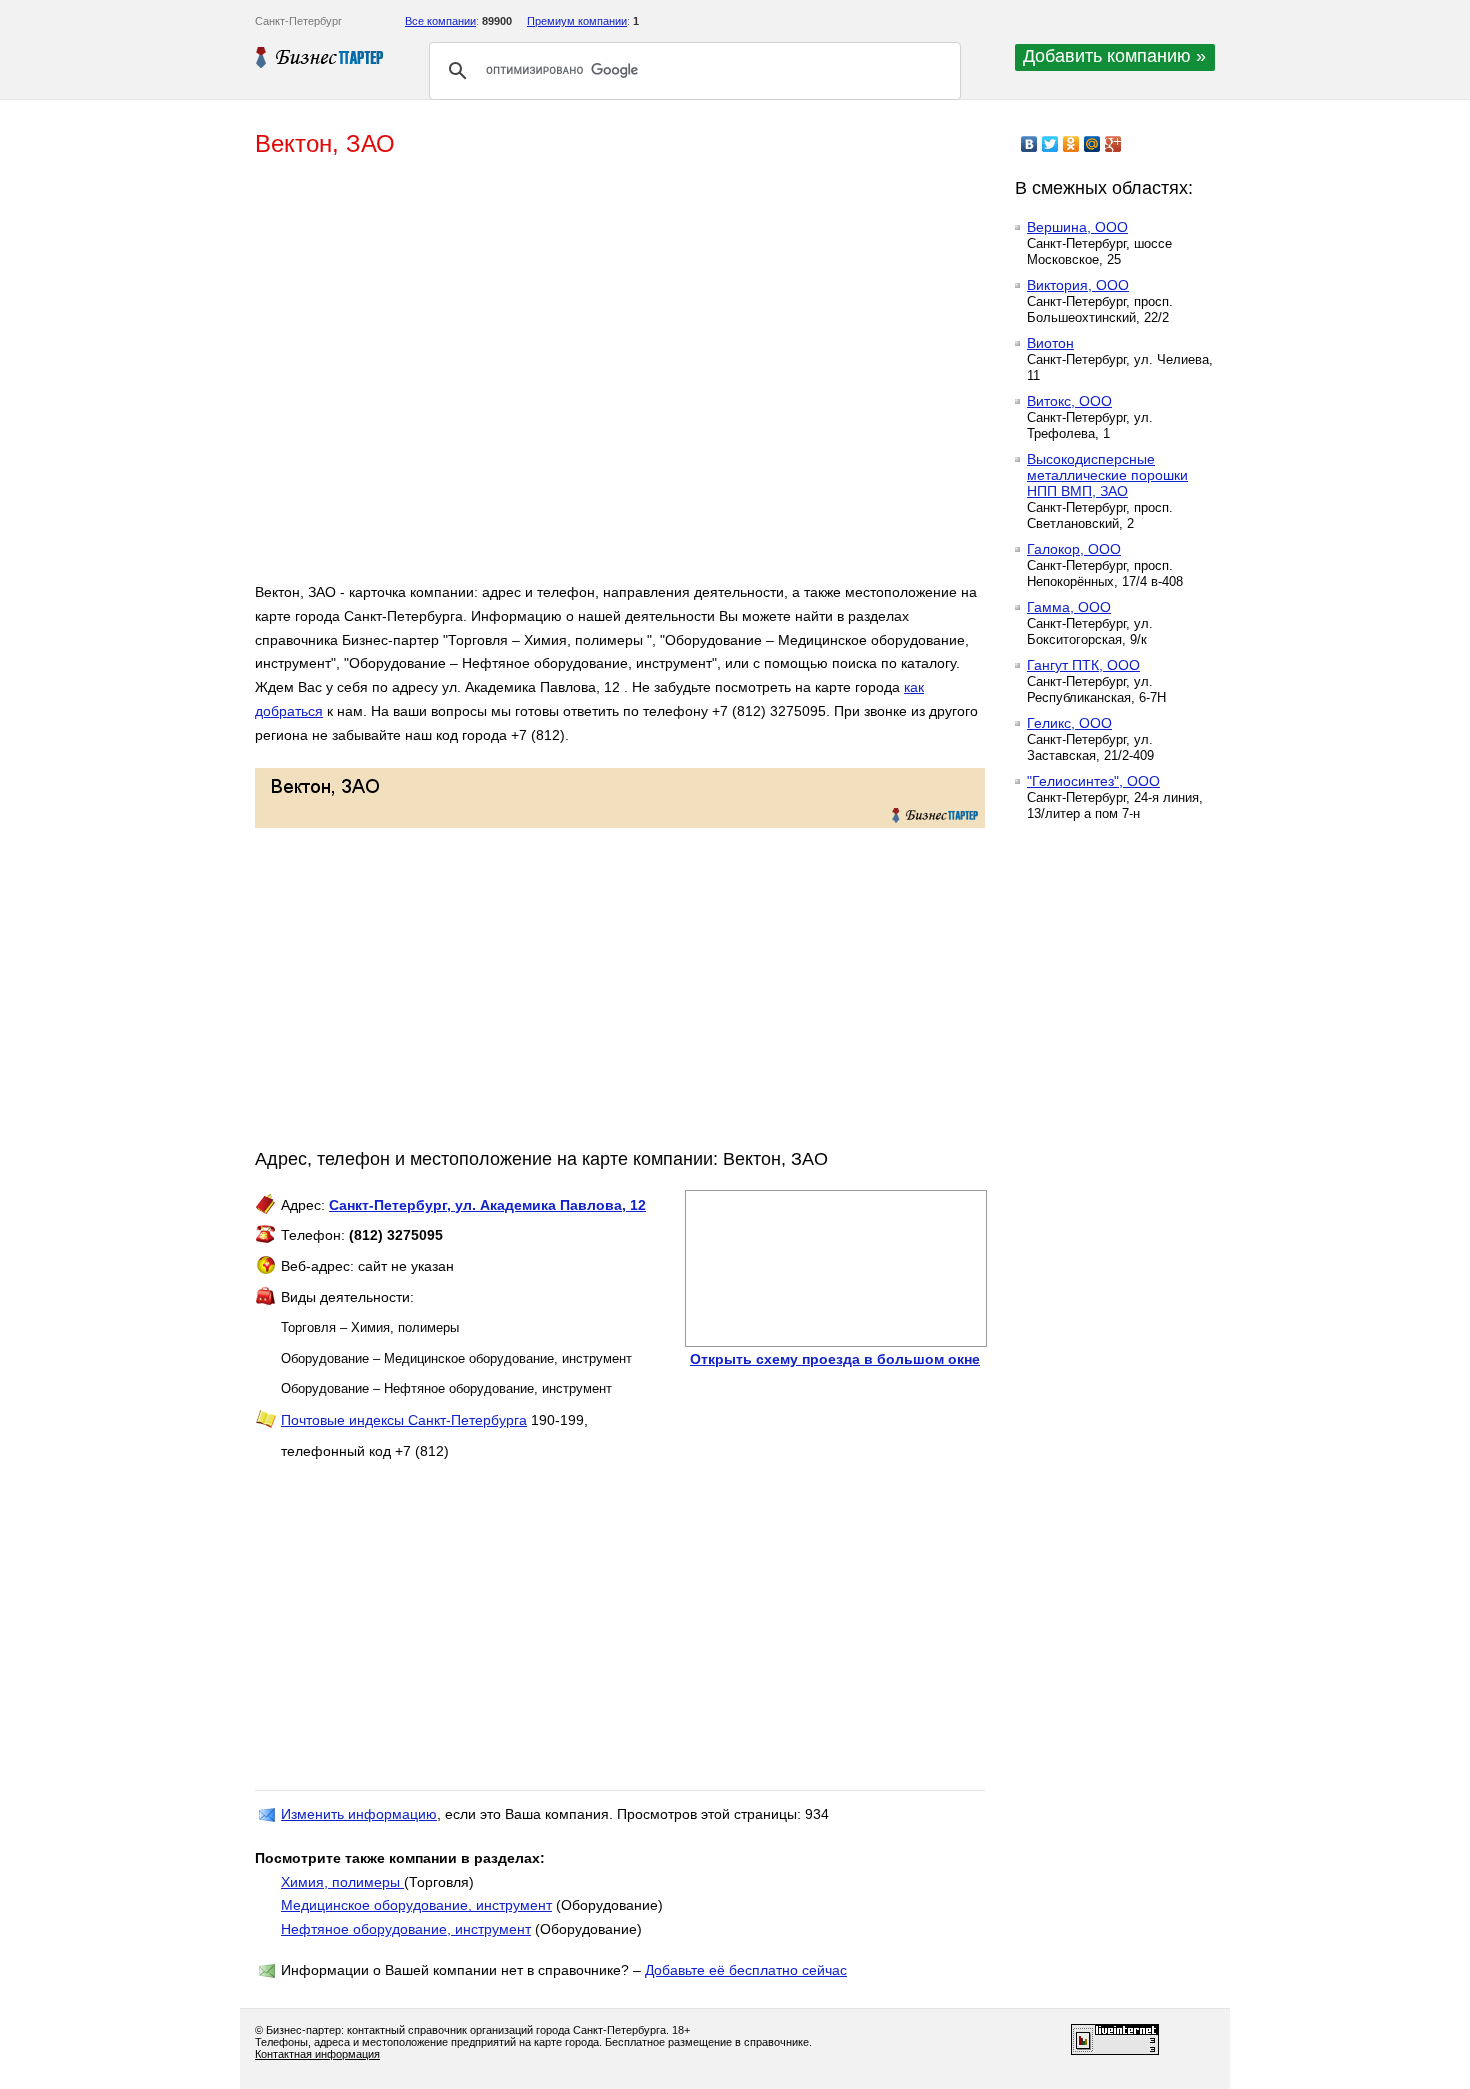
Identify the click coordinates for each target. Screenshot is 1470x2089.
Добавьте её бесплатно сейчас (746, 1970)
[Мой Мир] (1092, 144)
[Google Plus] (1113, 144)
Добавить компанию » (1114, 56)
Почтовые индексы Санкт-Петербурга (404, 1420)
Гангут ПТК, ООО (1083, 665)
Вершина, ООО (1077, 227)
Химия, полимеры (342, 1882)
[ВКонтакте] (1029, 144)
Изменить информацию (359, 1814)
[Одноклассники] (1071, 144)
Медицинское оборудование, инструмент (416, 1905)
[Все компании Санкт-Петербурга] (320, 57)
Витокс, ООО (1069, 401)
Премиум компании (577, 21)
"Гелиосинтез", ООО (1093, 781)
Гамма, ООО (1069, 607)
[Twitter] (1050, 144)
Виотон (1050, 343)
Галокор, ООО (1074, 549)
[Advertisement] (545, 378)
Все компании (440, 21)
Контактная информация (317, 2054)
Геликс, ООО (1069, 723)
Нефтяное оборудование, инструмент (406, 1929)
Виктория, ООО (1078, 285)
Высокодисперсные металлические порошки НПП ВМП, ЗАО (1107, 475)
